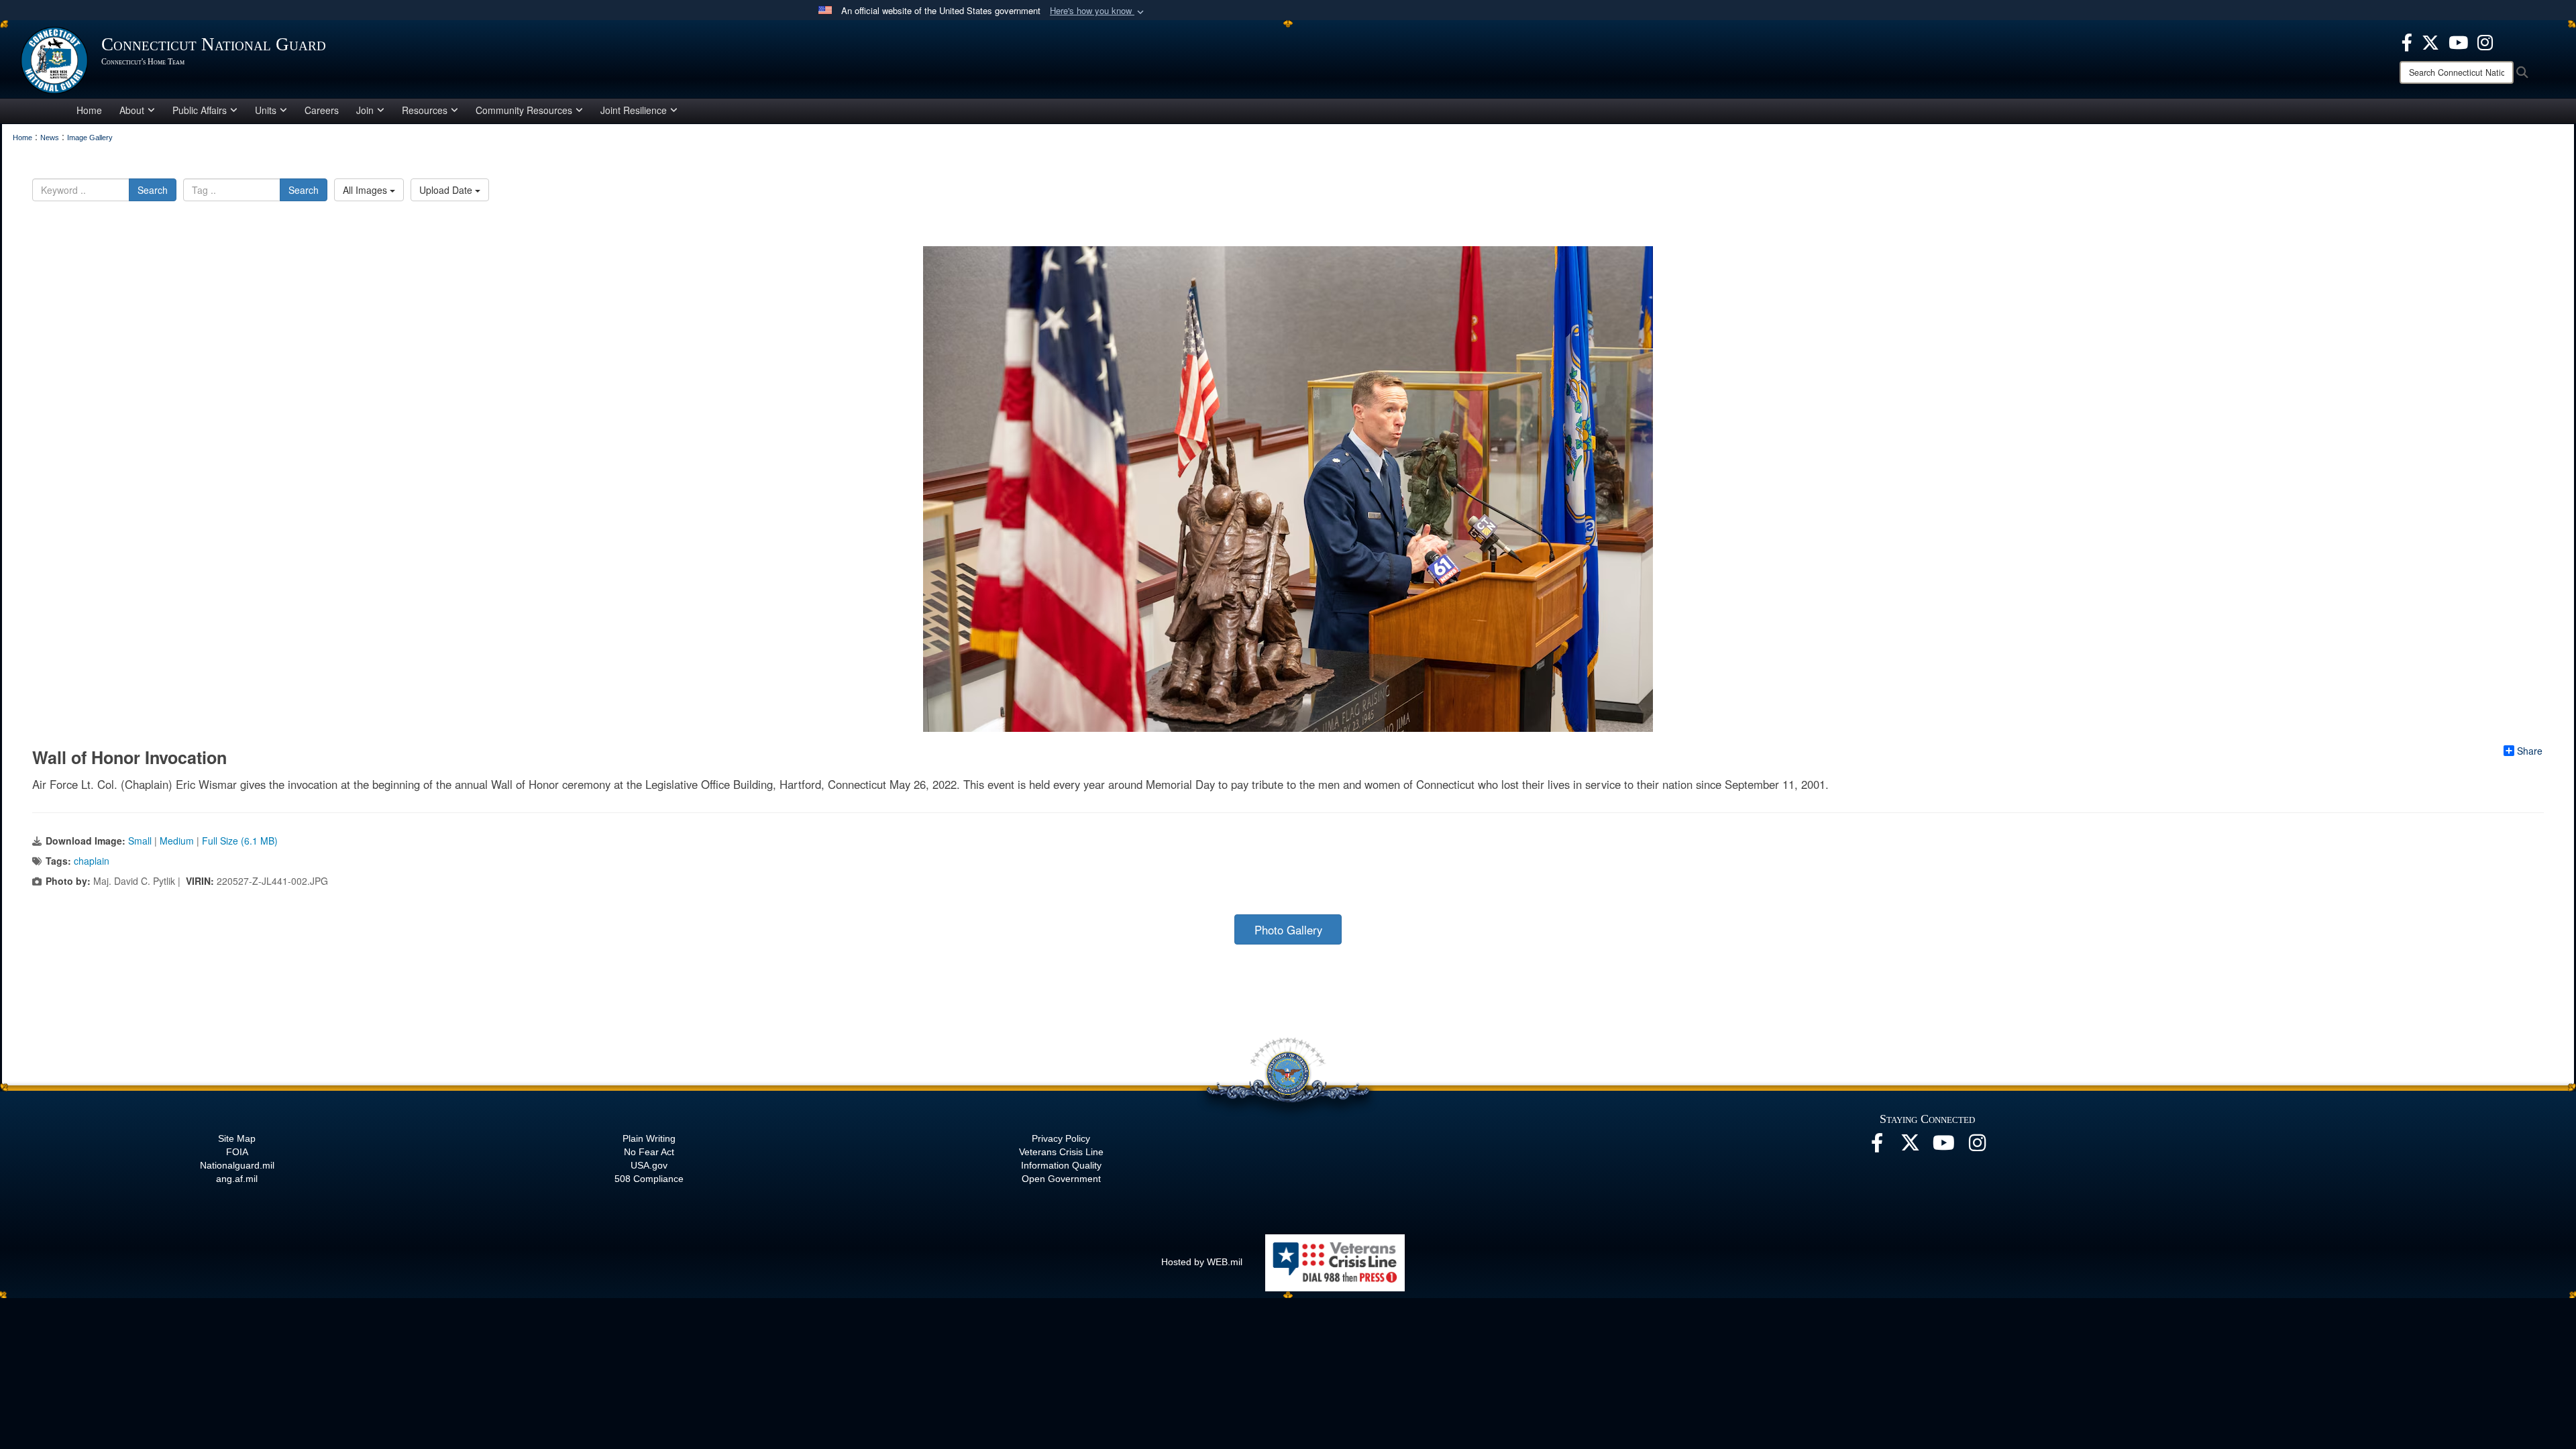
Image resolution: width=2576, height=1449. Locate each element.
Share (2530, 751)
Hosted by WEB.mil (1202, 1262)
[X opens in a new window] (2430, 41)
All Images (366, 190)
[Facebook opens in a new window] (2407, 41)
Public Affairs (200, 110)
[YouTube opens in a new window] (2458, 41)
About (132, 110)
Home (89, 110)
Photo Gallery (1288, 930)
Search (153, 190)
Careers (322, 110)
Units (266, 110)
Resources (425, 110)
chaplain (92, 861)
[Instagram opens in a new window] (2485, 41)
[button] (1098, 11)
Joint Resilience (634, 110)
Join (365, 110)
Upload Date (447, 190)
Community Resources (524, 110)
